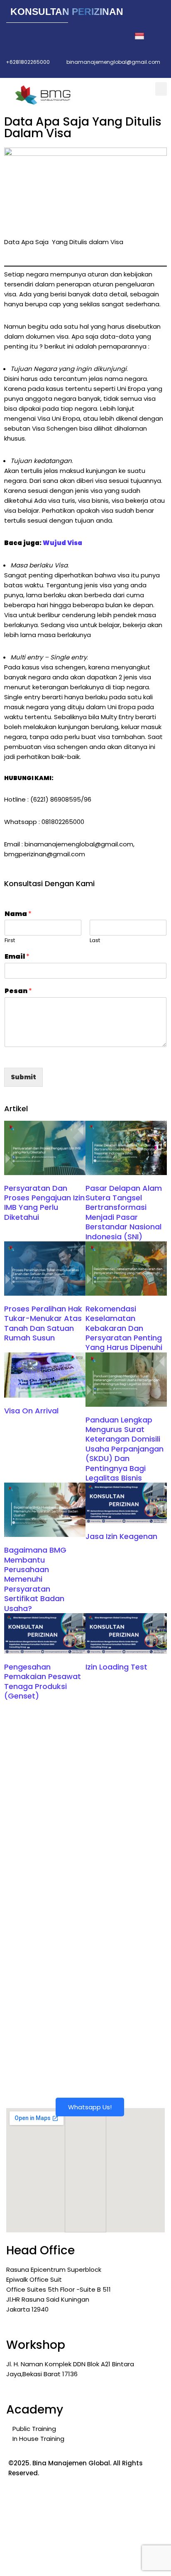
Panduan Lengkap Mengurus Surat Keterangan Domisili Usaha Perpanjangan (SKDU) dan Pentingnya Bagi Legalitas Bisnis (125, 1449)
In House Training (38, 2439)
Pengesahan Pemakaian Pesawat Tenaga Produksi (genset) (43, 1681)
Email (17, 957)
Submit (23, 1077)
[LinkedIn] (54, 36)
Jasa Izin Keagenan (121, 1536)
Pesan (18, 991)
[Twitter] (36, 36)
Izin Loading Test (116, 1667)
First (10, 941)
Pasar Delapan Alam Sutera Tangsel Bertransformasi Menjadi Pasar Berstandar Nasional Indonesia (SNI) (124, 1212)
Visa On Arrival (31, 1411)
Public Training (34, 2429)
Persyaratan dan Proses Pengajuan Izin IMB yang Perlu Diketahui (44, 1203)
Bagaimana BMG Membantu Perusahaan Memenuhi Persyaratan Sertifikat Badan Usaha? (35, 1579)
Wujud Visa (62, 543)
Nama (18, 914)
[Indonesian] (145, 36)
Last (95, 941)
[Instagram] (72, 36)
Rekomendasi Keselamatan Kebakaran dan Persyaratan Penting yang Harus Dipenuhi (124, 1328)
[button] (161, 89)
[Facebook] (17, 36)
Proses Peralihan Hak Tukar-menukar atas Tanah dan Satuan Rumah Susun (43, 1323)
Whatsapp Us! (90, 2107)
